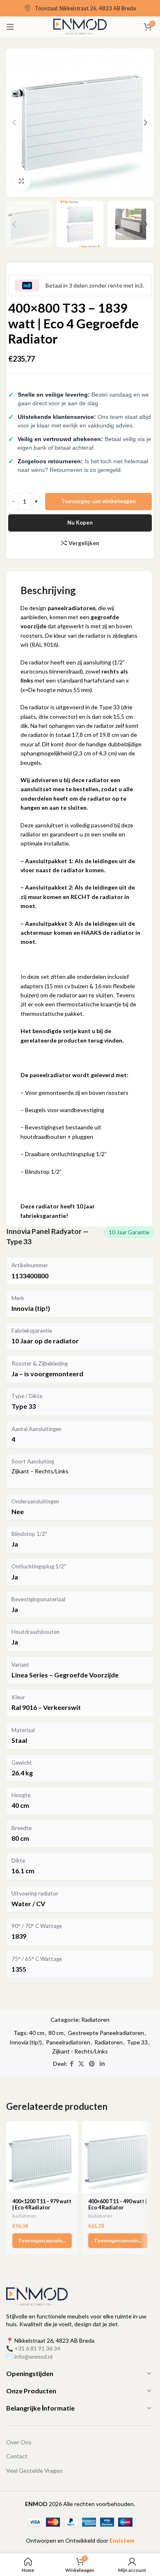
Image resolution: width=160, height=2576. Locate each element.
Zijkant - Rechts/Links (80, 2051)
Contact (17, 2456)
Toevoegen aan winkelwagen (99, 501)
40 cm (37, 2033)
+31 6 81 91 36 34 (37, 2348)
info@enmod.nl (33, 2356)
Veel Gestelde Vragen (34, 2470)
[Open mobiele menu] (10, 27)
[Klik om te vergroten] (22, 181)
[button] (42, 2241)
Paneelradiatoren (68, 2042)
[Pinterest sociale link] (92, 2064)
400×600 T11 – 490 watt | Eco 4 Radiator (118, 2204)
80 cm (56, 2033)
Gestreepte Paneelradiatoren (106, 2033)
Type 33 (137, 2042)
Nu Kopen (80, 523)
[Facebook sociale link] (72, 2064)
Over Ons (19, 2442)
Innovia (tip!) (26, 2042)
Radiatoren (95, 2020)
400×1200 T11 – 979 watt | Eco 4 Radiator (42, 2204)
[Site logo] (80, 26)
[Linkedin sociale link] (102, 2064)
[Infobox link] (80, 8)
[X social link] (81, 2064)
